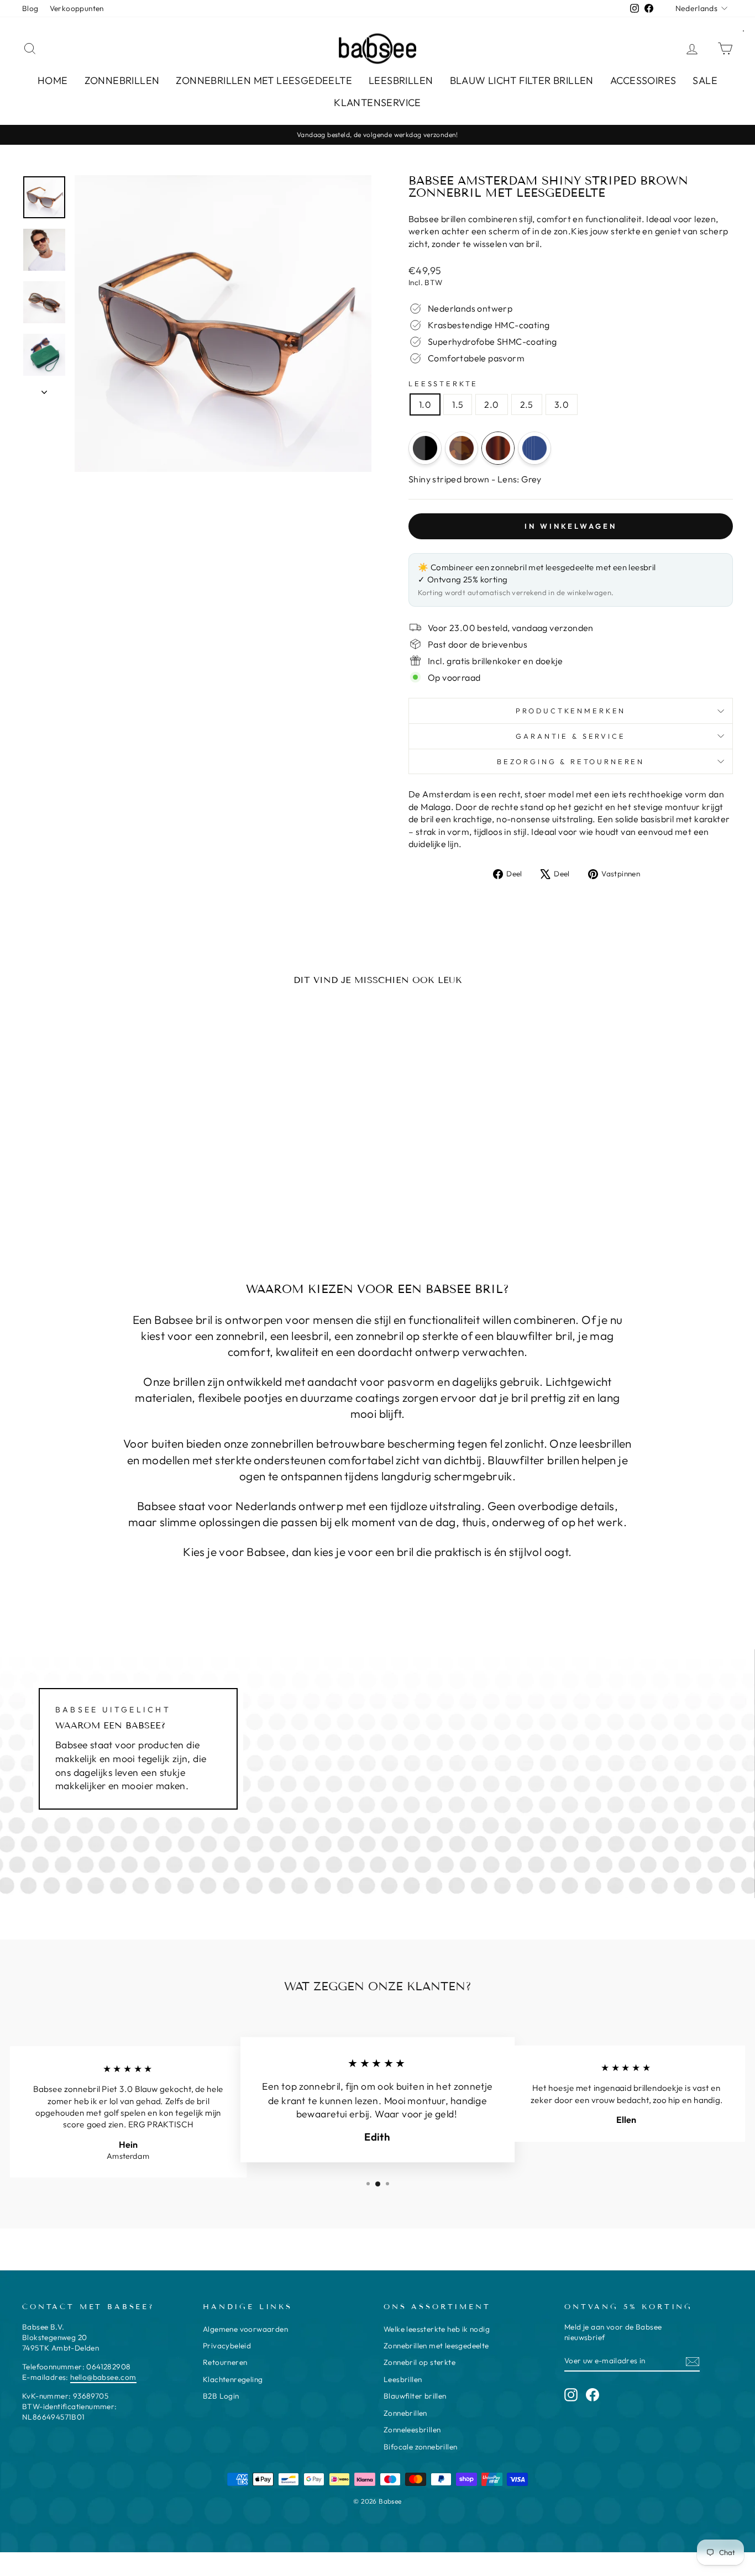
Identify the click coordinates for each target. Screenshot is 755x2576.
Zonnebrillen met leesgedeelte (264, 80)
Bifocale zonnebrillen (420, 2447)
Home (53, 80)
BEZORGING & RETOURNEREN (571, 761)
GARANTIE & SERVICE (570, 736)
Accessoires (643, 80)
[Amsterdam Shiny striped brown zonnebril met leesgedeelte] (498, 448)
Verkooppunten (77, 8)
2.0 (491, 404)
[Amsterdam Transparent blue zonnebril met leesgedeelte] (534, 448)
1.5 (458, 404)
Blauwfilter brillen (415, 2396)
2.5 (527, 404)
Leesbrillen (401, 80)
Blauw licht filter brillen (522, 80)
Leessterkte (443, 383)
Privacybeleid (227, 2346)
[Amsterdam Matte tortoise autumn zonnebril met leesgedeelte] (462, 448)
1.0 (425, 404)
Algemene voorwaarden (245, 2329)
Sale (705, 80)
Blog (30, 8)
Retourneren (225, 2362)
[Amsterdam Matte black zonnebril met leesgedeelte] (425, 448)
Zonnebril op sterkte (420, 2362)
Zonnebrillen (122, 80)
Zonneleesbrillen (412, 2430)
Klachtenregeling (233, 2379)
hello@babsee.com (103, 2377)
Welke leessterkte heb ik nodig (437, 2329)
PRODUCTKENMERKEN (571, 711)
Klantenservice (377, 102)
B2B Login (221, 2396)
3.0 (562, 404)
